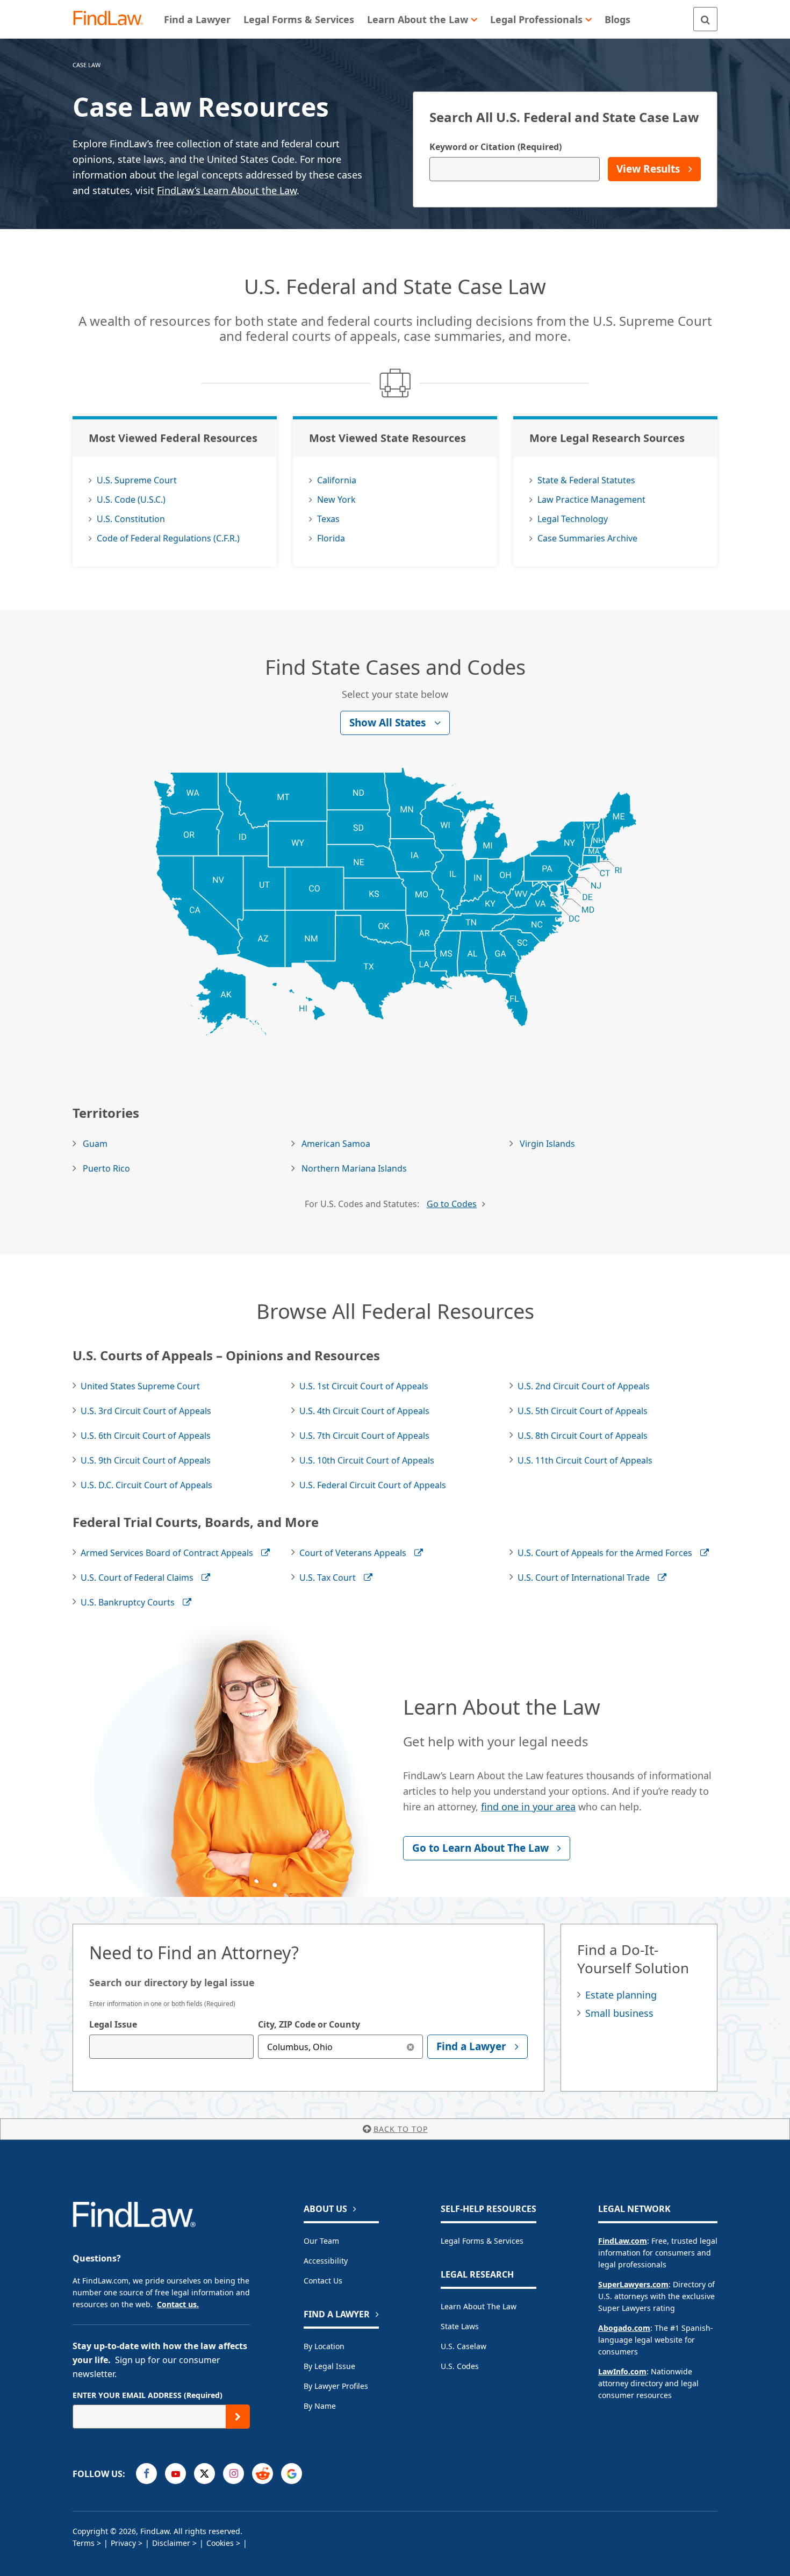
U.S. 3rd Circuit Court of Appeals (146, 1411)
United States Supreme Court (140, 1386)
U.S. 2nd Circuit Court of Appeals (584, 1386)
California (337, 480)
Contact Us (323, 2281)
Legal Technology (573, 519)
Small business (619, 2013)
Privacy (123, 2543)
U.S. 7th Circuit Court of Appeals (364, 1436)
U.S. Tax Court (328, 1578)
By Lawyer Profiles (336, 2386)
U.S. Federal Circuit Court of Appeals (373, 1485)
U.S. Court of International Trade (584, 1578)
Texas (328, 519)
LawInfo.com (622, 2371)
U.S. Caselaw (464, 2346)
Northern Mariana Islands (354, 1168)
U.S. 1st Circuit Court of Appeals (364, 1386)
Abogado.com (624, 2328)
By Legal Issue (329, 2366)
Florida (331, 538)
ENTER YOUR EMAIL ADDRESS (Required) (148, 2395)
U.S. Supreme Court (137, 480)
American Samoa (336, 1144)
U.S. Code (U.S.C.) (131, 499)
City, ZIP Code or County (309, 2024)
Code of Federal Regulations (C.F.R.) (168, 538)
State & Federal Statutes (586, 480)
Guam (95, 1144)
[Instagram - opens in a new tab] (234, 2474)
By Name (320, 2406)
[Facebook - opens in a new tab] (146, 2474)
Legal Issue (113, 2024)
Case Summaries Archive (587, 538)
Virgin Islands (547, 1144)
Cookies (220, 2543)
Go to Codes (452, 1204)
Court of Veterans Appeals (353, 1553)
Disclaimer (171, 2543)
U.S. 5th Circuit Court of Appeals (583, 1411)
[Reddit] (263, 2474)
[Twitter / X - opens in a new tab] (204, 2474)
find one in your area (528, 1807)
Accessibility (326, 2261)
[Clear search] (411, 2047)
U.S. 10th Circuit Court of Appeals (367, 1460)
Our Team (321, 2241)
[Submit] (238, 2417)
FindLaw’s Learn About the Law (227, 190)
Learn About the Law (479, 2306)
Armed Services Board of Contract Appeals (167, 1553)
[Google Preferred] (292, 2474)
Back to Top (401, 2129)
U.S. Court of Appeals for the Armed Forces (605, 1553)
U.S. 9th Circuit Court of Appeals (146, 1460)
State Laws (460, 2326)
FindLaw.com (623, 2241)
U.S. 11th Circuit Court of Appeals (585, 1460)
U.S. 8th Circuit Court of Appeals (583, 1436)
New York (336, 499)
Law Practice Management (591, 499)
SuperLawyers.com (633, 2284)
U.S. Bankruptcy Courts (128, 1602)
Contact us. (178, 2304)
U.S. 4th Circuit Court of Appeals (364, 1411)
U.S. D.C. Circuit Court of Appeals (146, 1485)
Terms (84, 2543)
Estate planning (621, 1995)
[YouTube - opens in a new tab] (175, 2474)
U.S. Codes (460, 2366)
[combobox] (171, 2047)
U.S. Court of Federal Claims (137, 1578)
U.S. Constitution (131, 519)
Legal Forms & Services (482, 2241)
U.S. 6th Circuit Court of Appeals (146, 1436)
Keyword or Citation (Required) (495, 147)
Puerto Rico (106, 1168)
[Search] (705, 19)
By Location (324, 2346)
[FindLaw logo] (113, 19)
